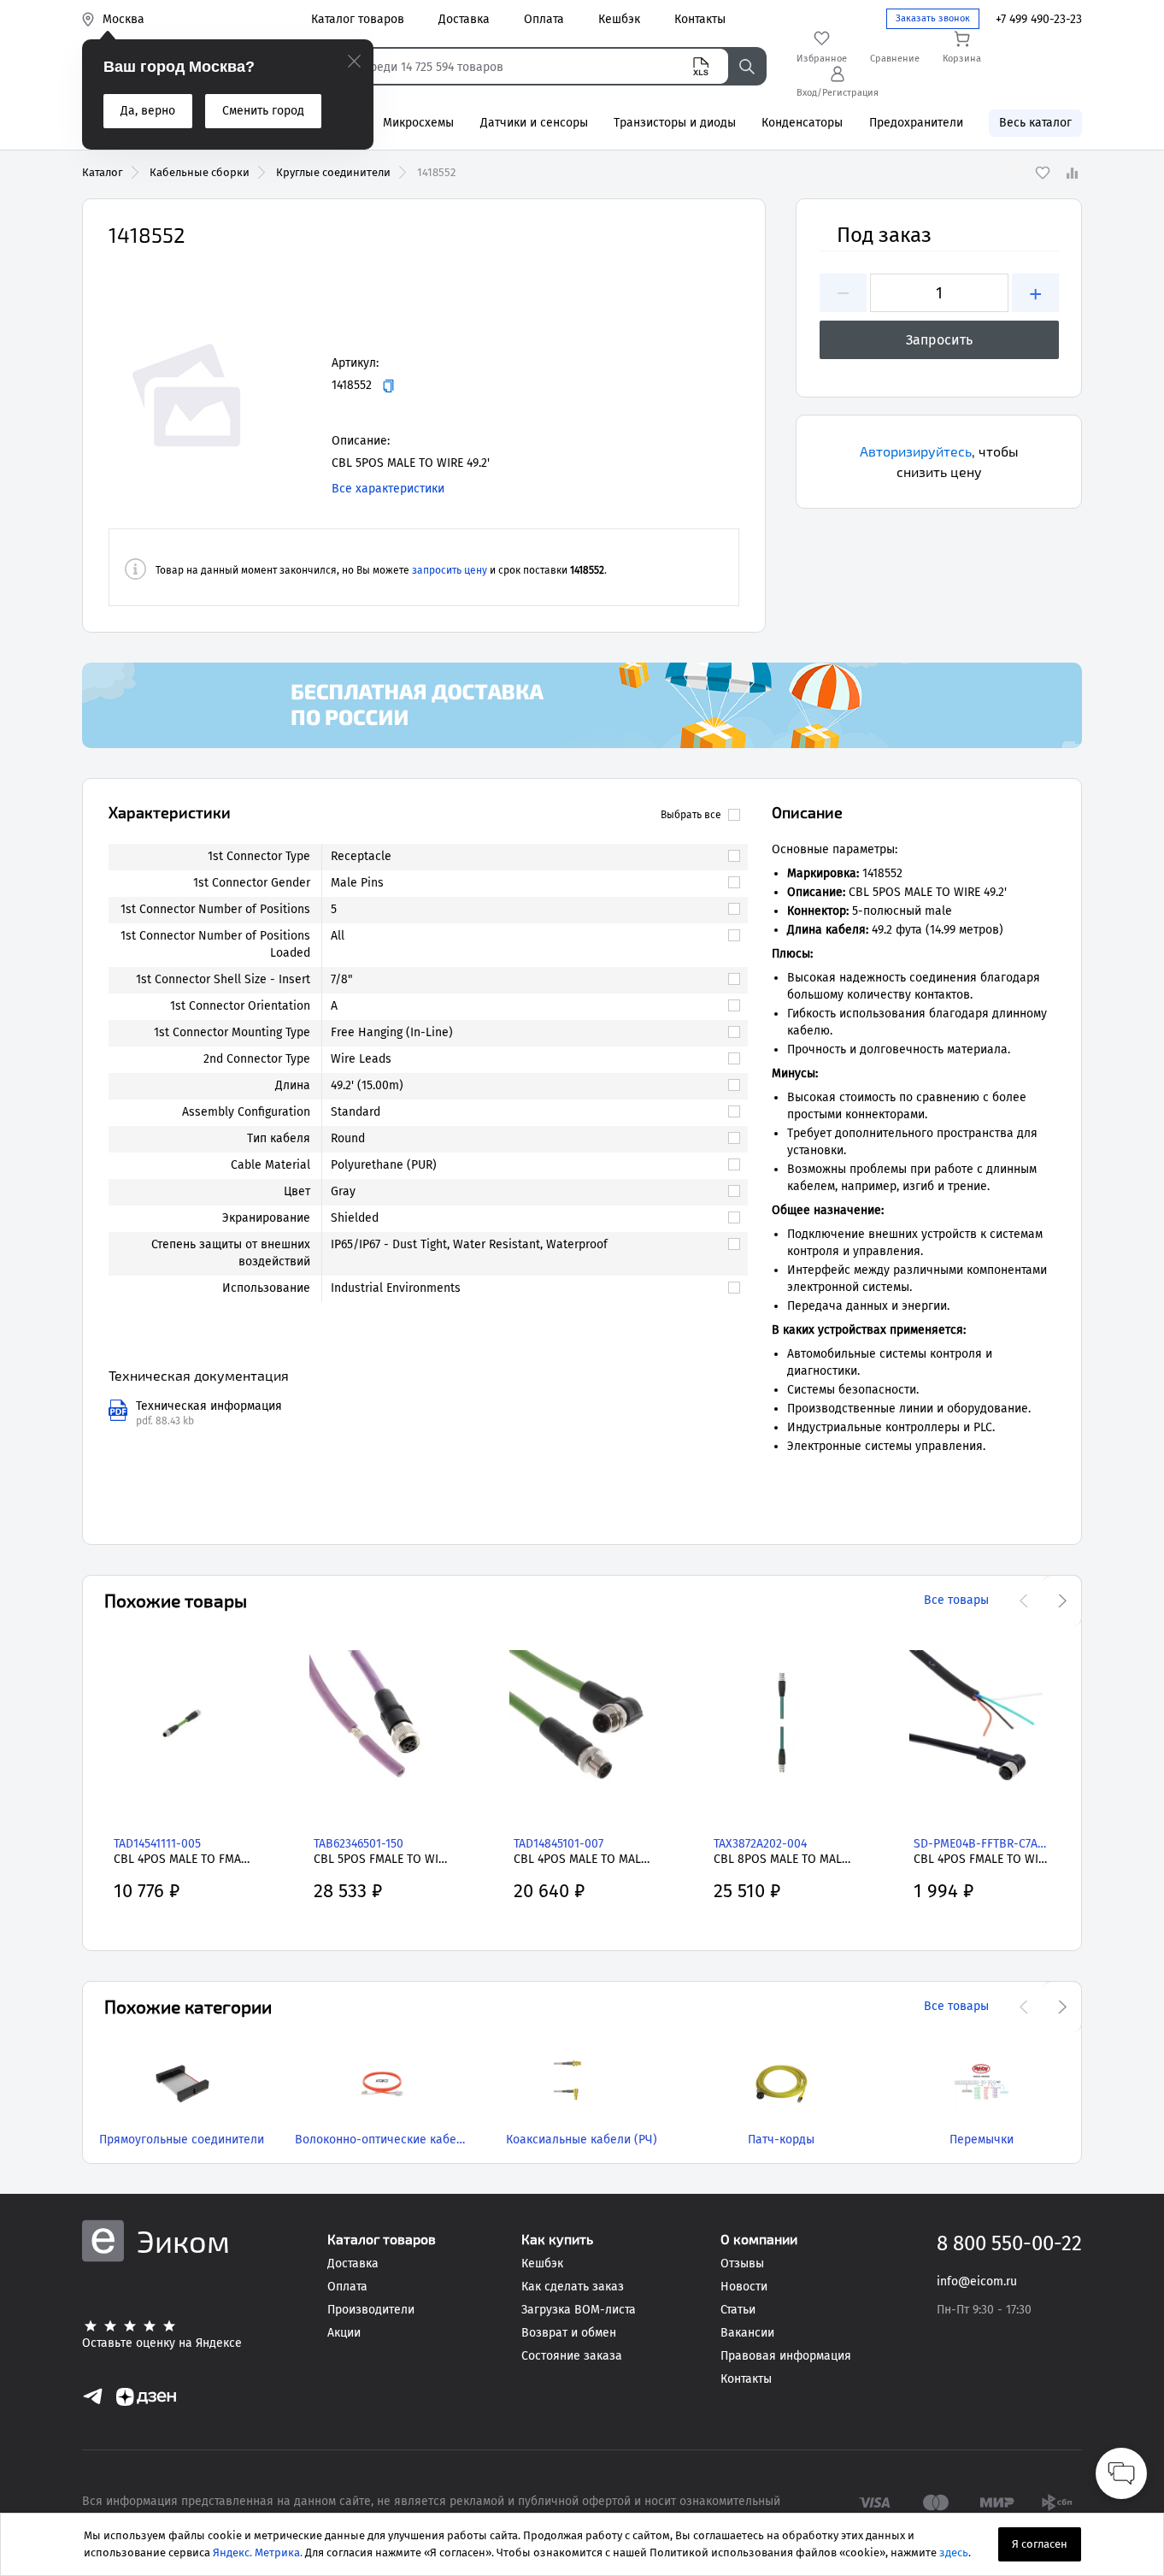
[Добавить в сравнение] (1072, 173)
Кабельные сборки (200, 172)
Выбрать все (691, 815)
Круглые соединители (333, 172)
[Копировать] (388, 386)
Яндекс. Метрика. (258, 2552)
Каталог (103, 172)
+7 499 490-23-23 (1039, 19)
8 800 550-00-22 (1009, 2243)
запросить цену (450, 570)
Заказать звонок (933, 18)
